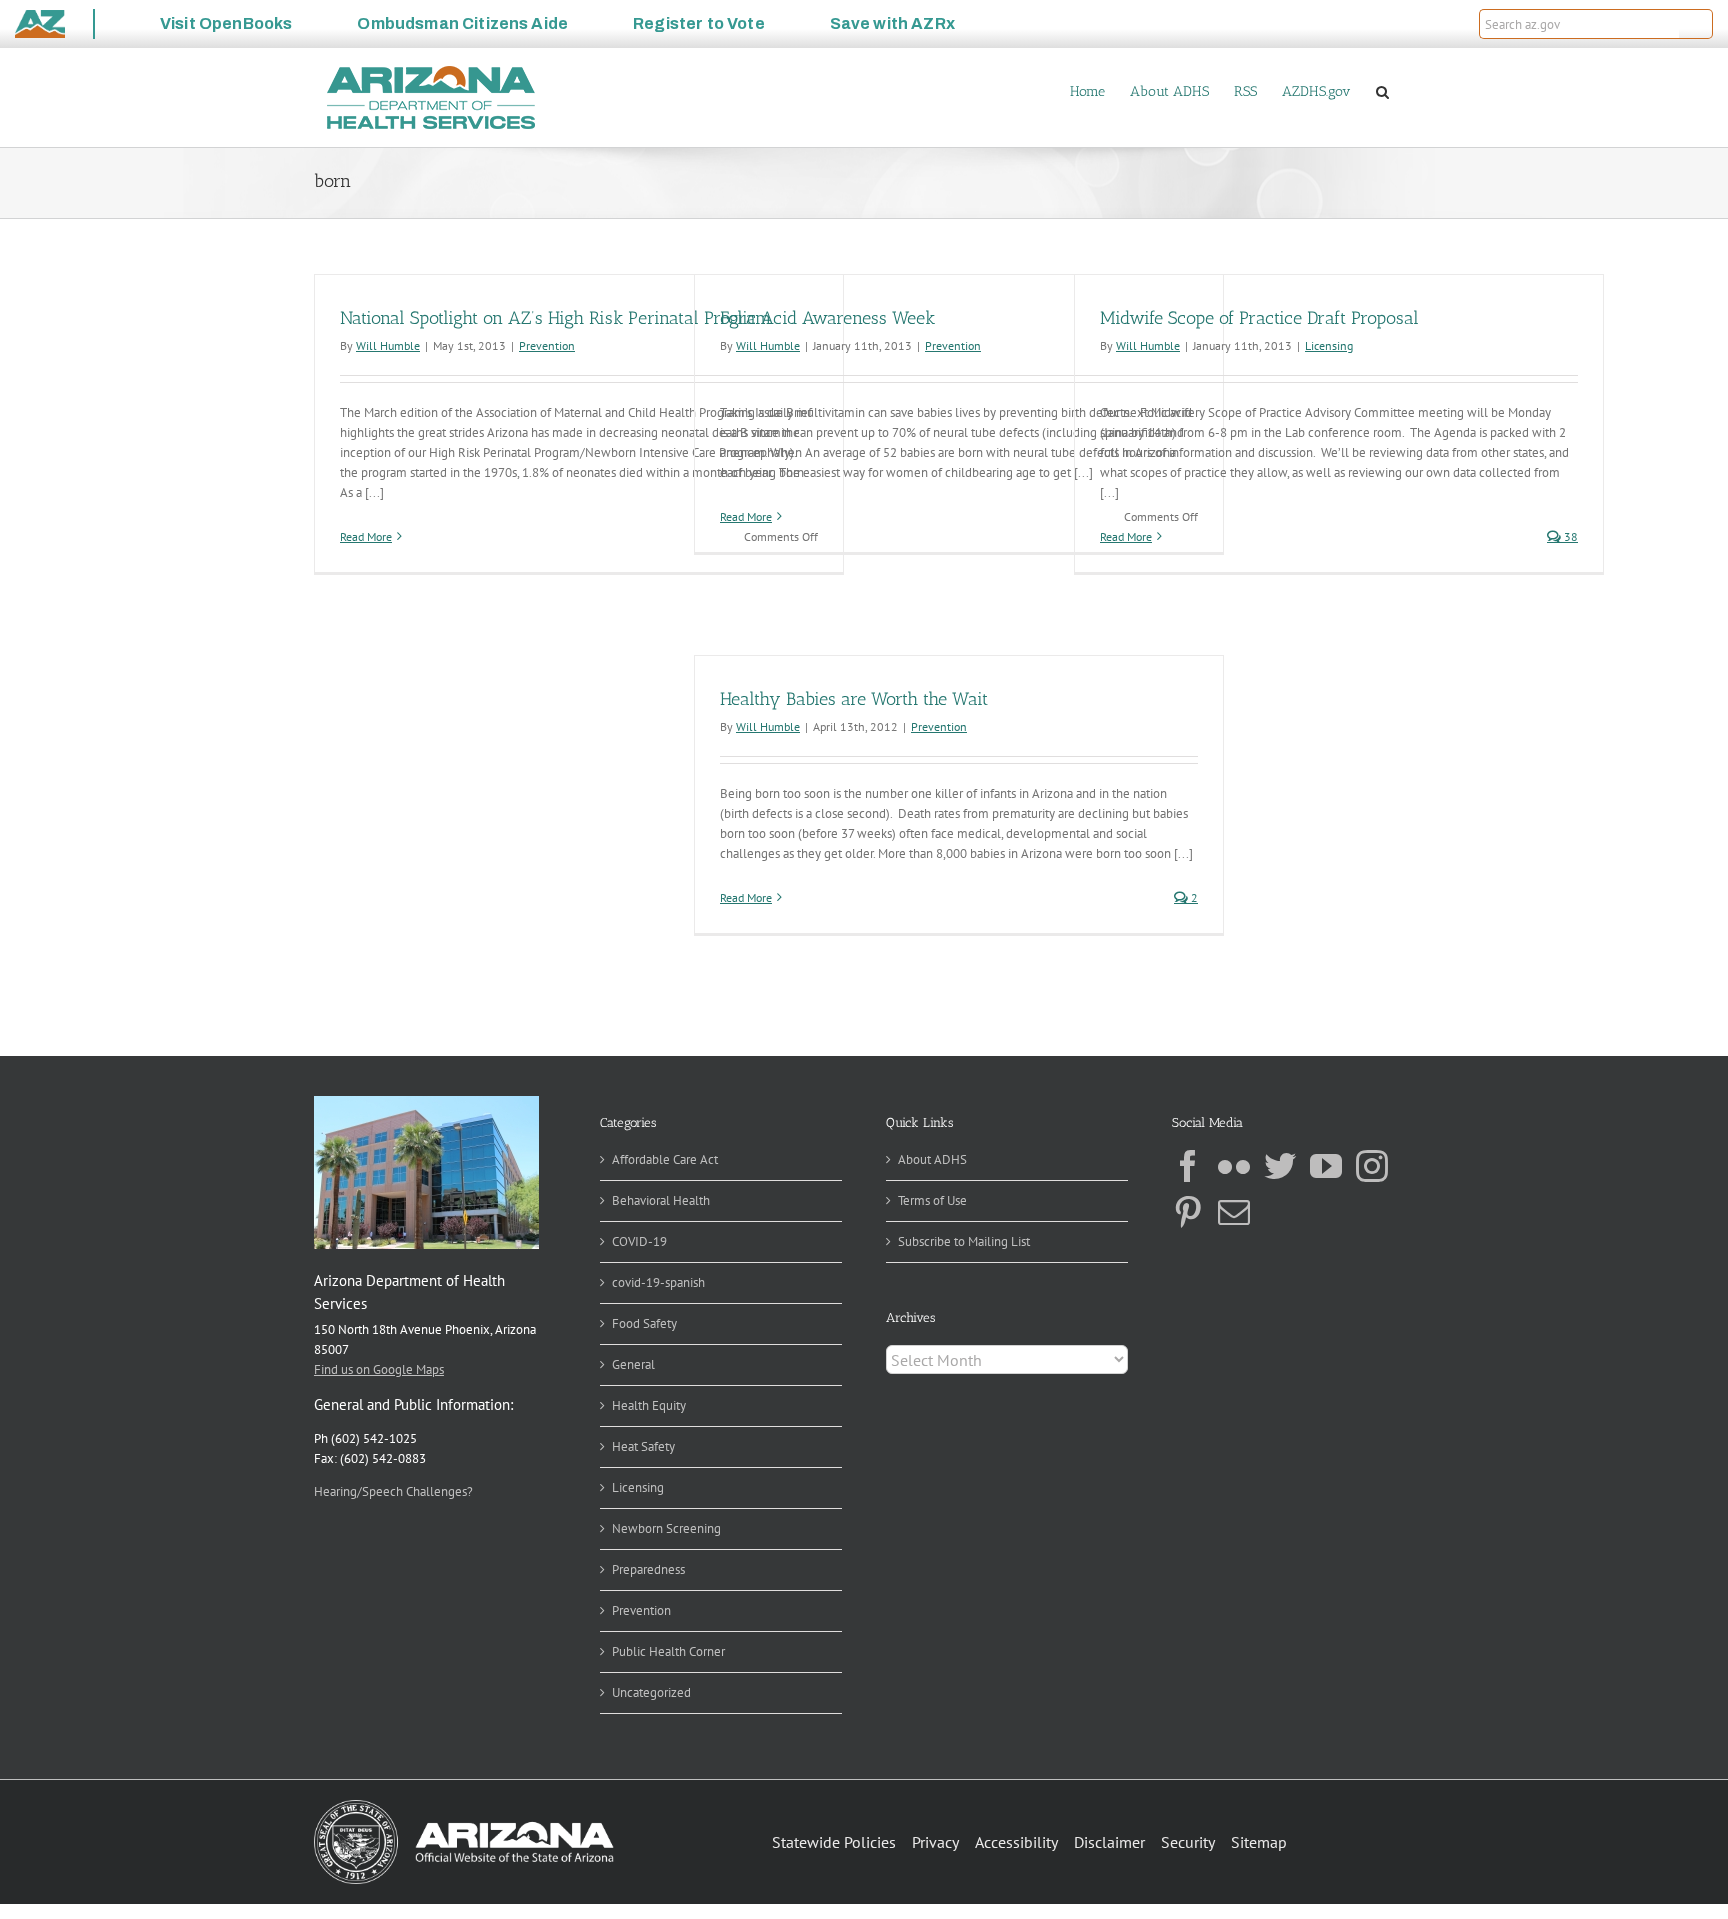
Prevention (547, 345)
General (633, 1364)
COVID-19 (639, 1241)
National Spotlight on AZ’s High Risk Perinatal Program (555, 318)
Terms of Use (932, 1200)
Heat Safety (643, 1446)
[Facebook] (1188, 1166)
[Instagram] (1372, 1166)
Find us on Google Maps (379, 1369)
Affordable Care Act (665, 1159)
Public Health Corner (668, 1651)
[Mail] (1234, 1212)
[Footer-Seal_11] (464, 1806)
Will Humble (388, 345)
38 (1569, 536)
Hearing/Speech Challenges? (393, 1491)
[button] (1696, 24)
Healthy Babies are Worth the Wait (854, 699)
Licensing (1329, 345)
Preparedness (648, 1569)
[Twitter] (1280, 1166)
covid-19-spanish (658, 1282)
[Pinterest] (1188, 1212)
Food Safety (644, 1323)
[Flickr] (1234, 1166)
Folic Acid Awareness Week (827, 318)
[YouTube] (1326, 1166)
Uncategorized (651, 1692)
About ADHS (932, 1159)
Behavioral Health (661, 1200)
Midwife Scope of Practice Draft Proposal (1259, 318)
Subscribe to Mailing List (964, 1241)
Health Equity (649, 1405)
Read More (366, 536)
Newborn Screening (666, 1528)
